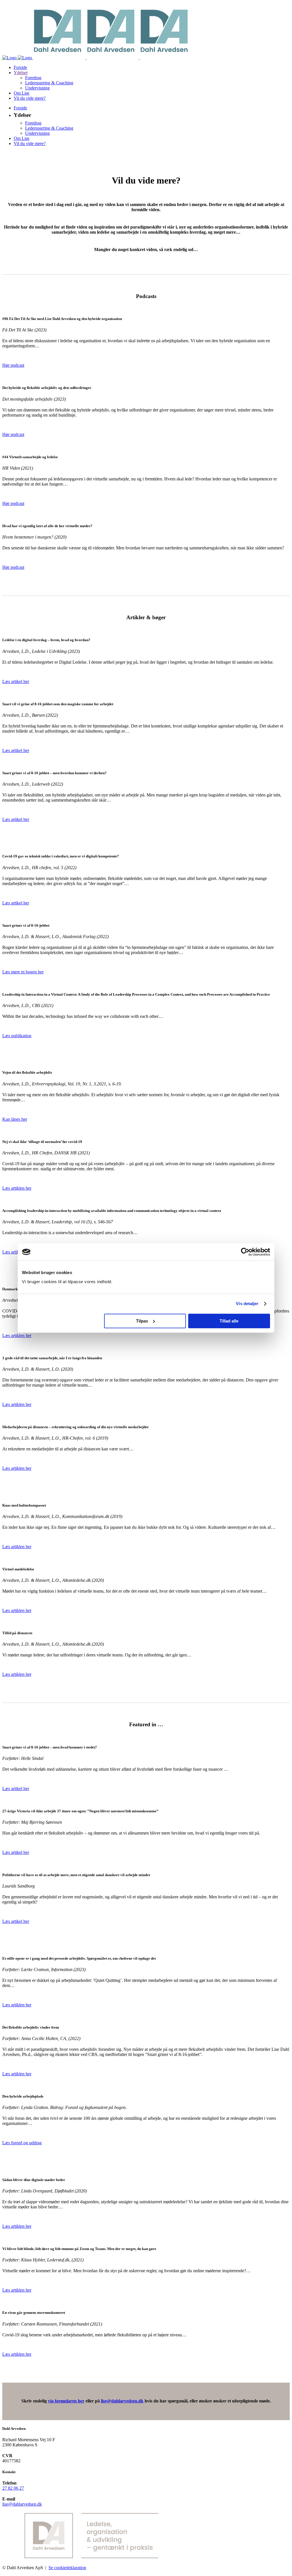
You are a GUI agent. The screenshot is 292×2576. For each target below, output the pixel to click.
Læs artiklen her (17, 1188)
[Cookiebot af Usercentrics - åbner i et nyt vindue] (245, 1252)
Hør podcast (13, 365)
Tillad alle (229, 1321)
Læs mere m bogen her (23, 972)
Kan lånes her (15, 1119)
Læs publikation (17, 1036)
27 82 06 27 (13, 2488)
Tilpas (142, 1321)
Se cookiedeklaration (67, 2568)
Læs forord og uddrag (22, 2143)
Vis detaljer (247, 1304)
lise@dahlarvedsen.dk (122, 2401)
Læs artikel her (16, 681)
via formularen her (66, 2401)
